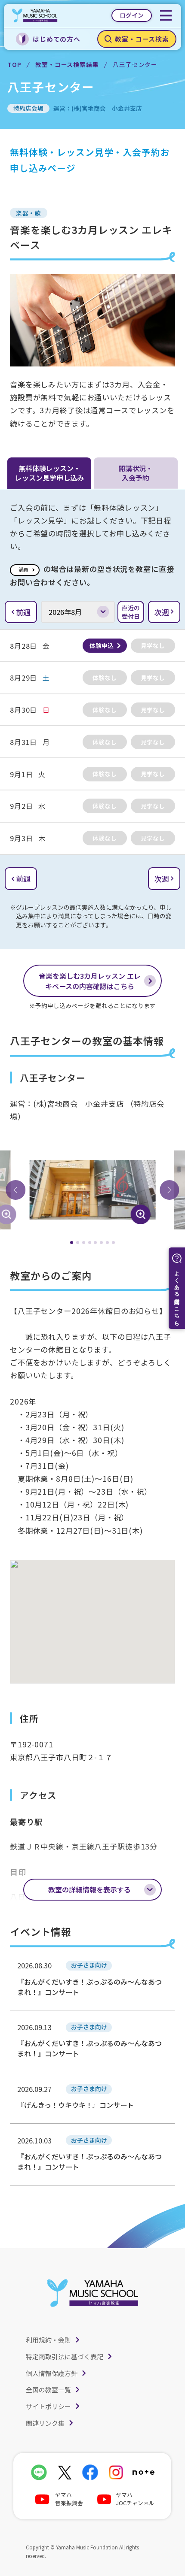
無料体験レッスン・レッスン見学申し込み (49, 473)
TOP (14, 64)
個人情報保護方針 (52, 2373)
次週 (162, 612)
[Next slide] (170, 1190)
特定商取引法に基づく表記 (65, 2357)
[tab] (72, 1243)
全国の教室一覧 (48, 2390)
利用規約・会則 (48, 2340)
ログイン (132, 15)
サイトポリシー (48, 2406)
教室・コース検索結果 (67, 64)
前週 (23, 612)
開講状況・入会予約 (136, 473)
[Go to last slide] (15, 1190)
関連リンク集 (45, 2423)
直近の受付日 (131, 612)
